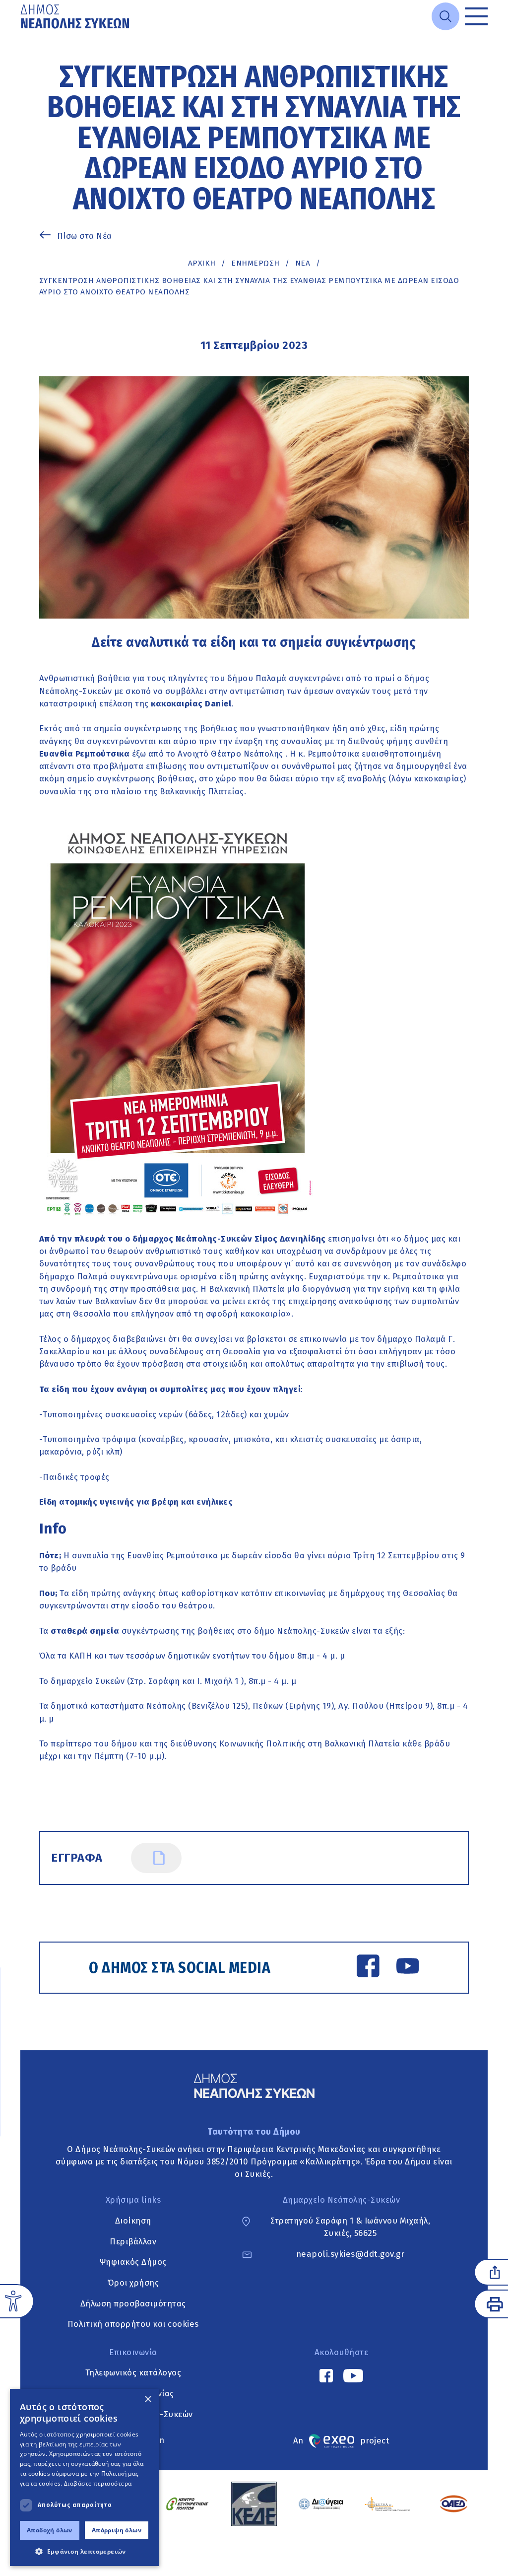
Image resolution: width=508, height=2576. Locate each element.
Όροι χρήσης (133, 2283)
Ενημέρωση (255, 263)
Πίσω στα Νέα (85, 236)
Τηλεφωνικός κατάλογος (133, 2373)
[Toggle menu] (476, 16)
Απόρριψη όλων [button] (117, 2530)
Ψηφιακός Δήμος (133, 2262)
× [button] (148, 2400)
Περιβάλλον (133, 2241)
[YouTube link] (408, 1968)
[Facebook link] (368, 1968)
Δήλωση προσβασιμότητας (133, 2303)
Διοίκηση (133, 2221)
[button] (84, 2551)
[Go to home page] (76, 16)
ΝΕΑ (303, 263)
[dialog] (84, 2477)
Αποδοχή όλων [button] (50, 2530)
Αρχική (202, 263)
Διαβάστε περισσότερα (98, 2483)
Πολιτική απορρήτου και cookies (133, 2324)
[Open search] (445, 16)
